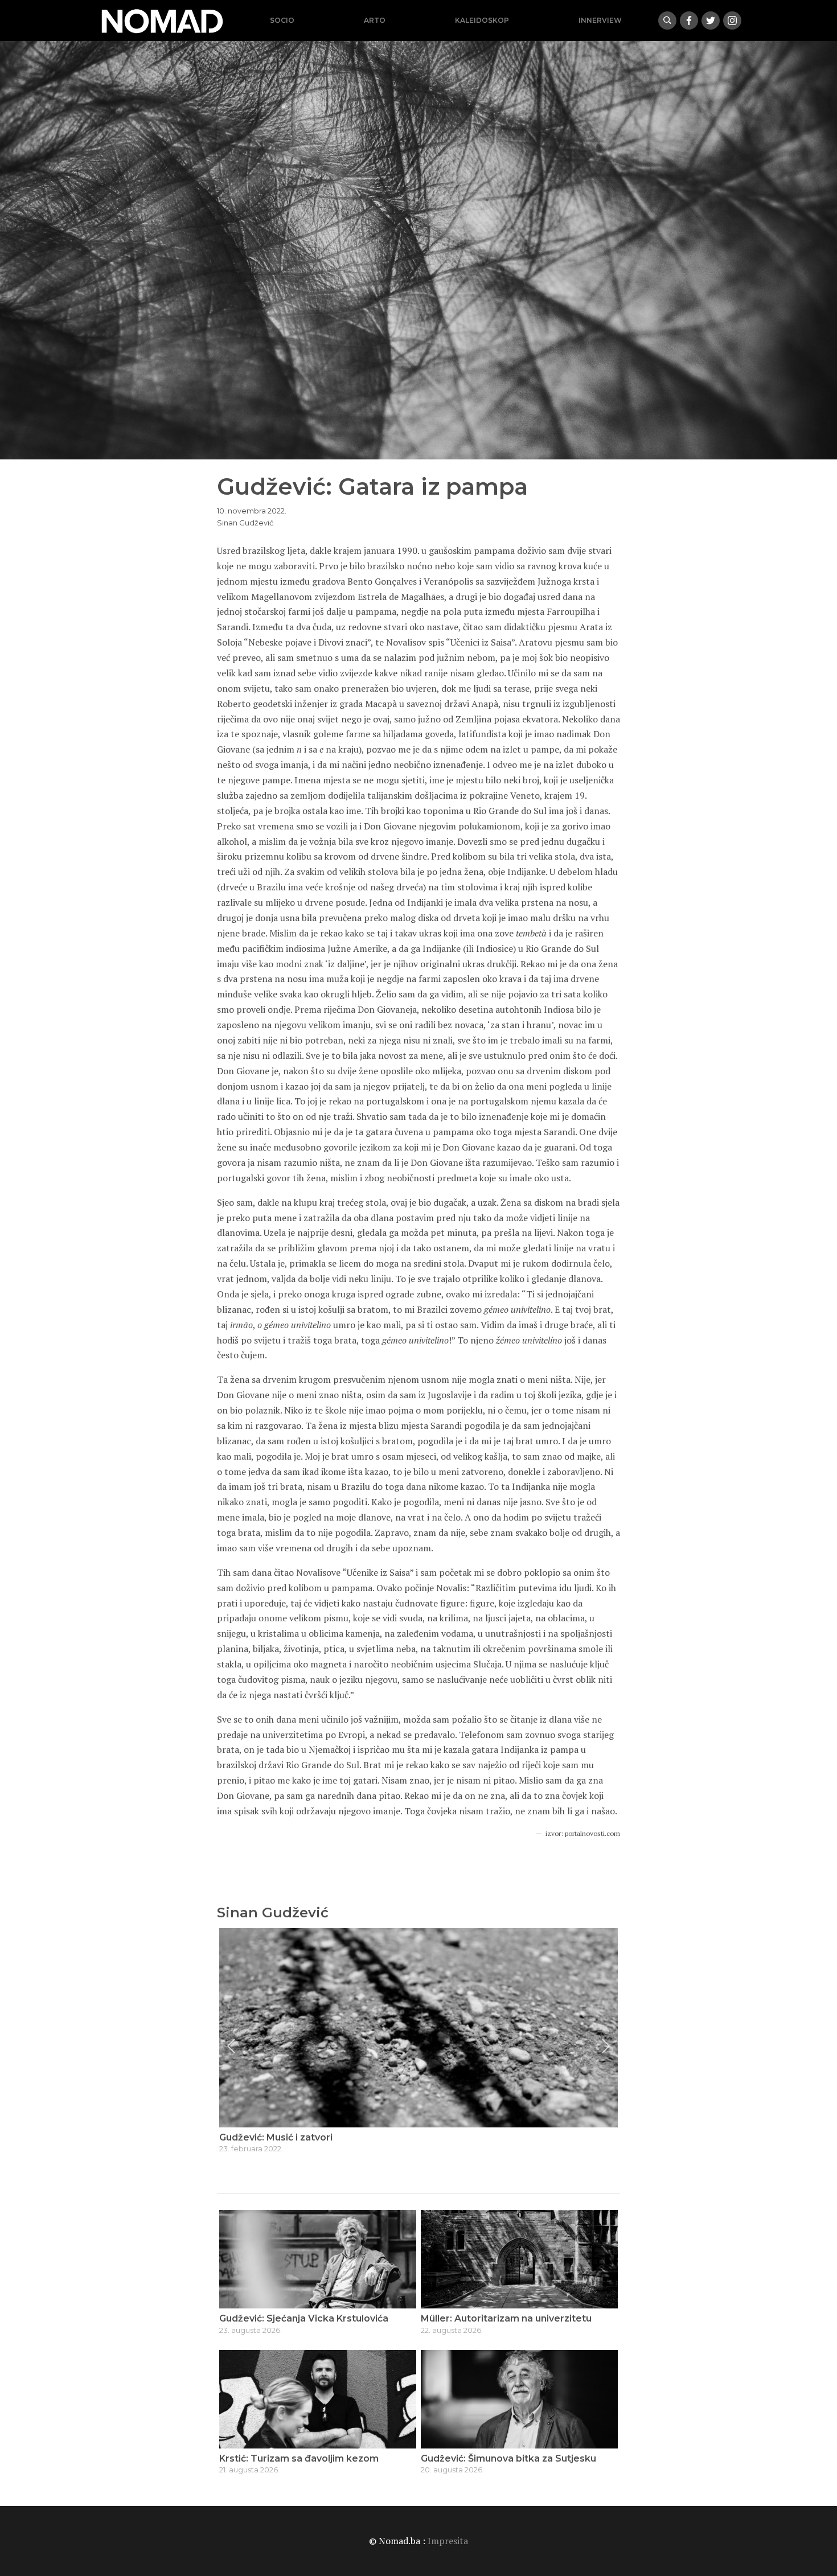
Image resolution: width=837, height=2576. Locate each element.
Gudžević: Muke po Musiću (281, 2137)
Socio (282, 20)
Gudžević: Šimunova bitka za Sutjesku (508, 2458)
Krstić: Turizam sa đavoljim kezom (299, 2458)
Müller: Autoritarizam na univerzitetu (506, 2318)
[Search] (667, 20)
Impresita (448, 2541)
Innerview (600, 20)
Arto (375, 20)
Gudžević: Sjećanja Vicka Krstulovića (304, 2318)
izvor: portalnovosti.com (583, 1833)
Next (606, 2046)
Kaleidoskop (482, 20)
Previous (231, 2046)
